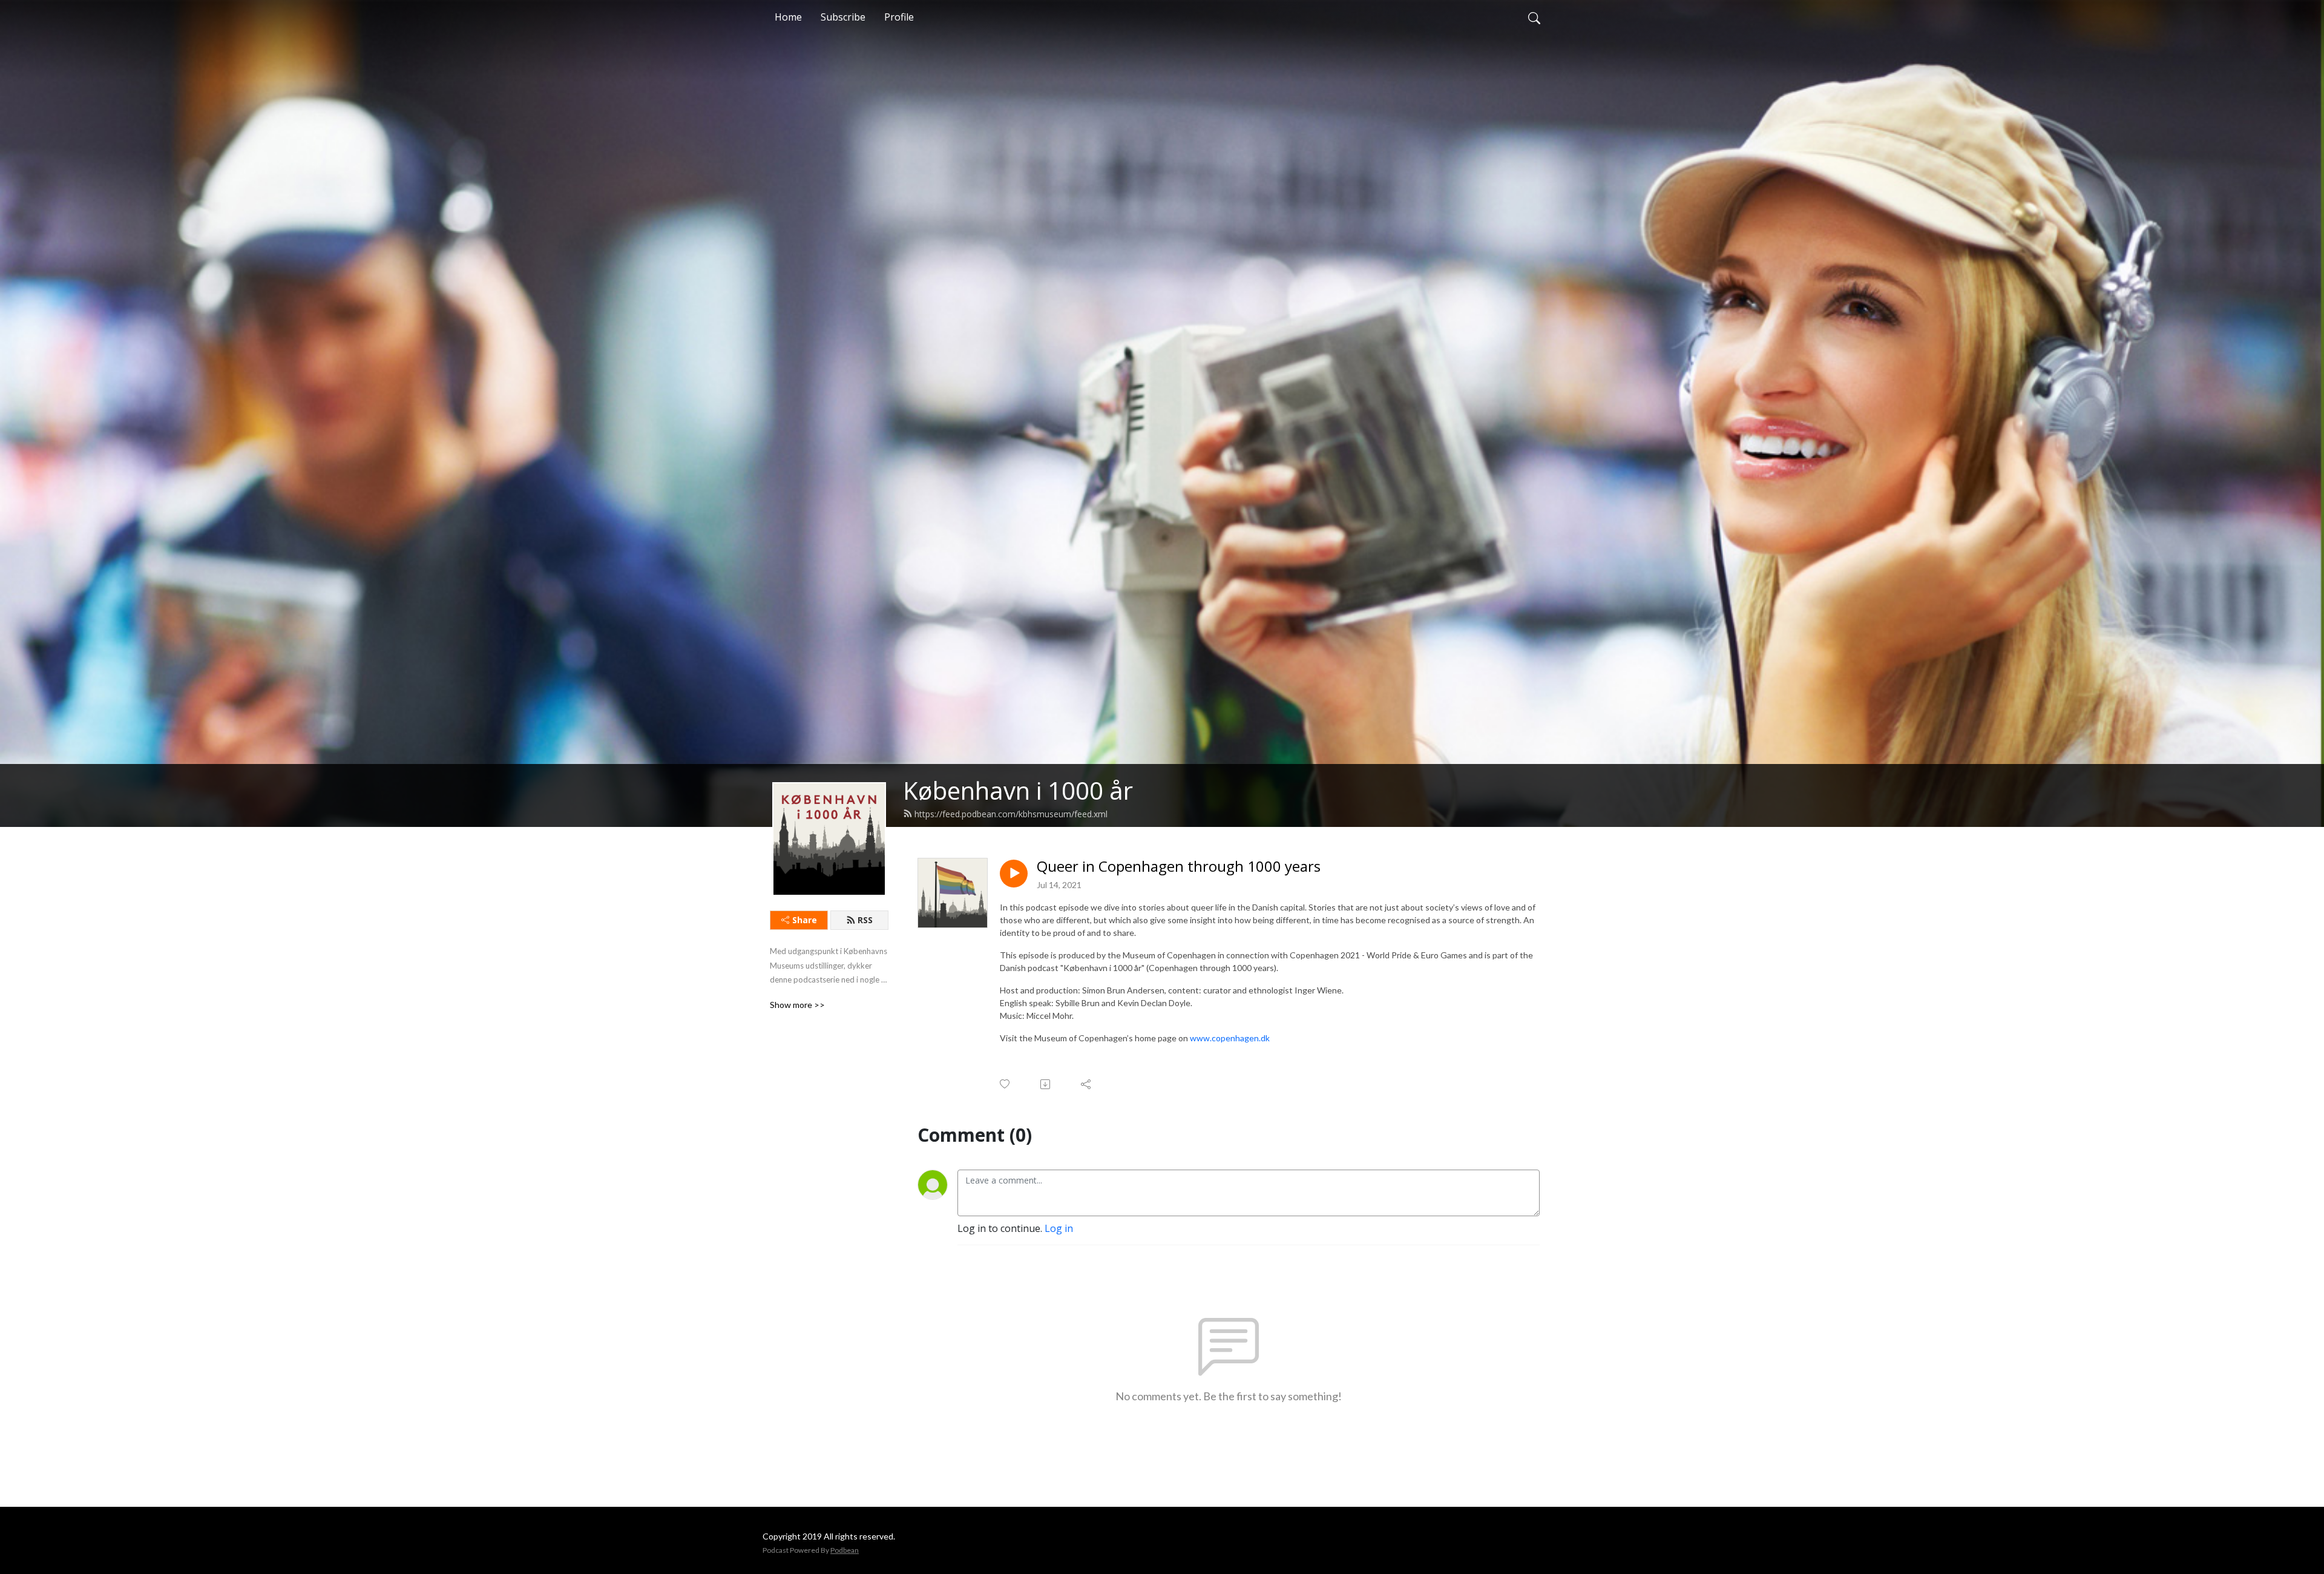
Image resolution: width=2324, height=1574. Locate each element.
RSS (865, 920)
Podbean (845, 1550)
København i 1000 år (1018, 790)
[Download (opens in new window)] (1046, 1084)
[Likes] (1006, 1084)
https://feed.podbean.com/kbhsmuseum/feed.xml (1011, 814)
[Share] (1087, 1084)
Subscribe (843, 17)
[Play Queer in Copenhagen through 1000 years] (1014, 874)
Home (788, 17)
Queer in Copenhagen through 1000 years (1179, 867)
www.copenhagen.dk (1230, 1038)
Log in (1059, 1228)
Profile (899, 17)
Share (805, 920)
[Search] (1534, 17)
